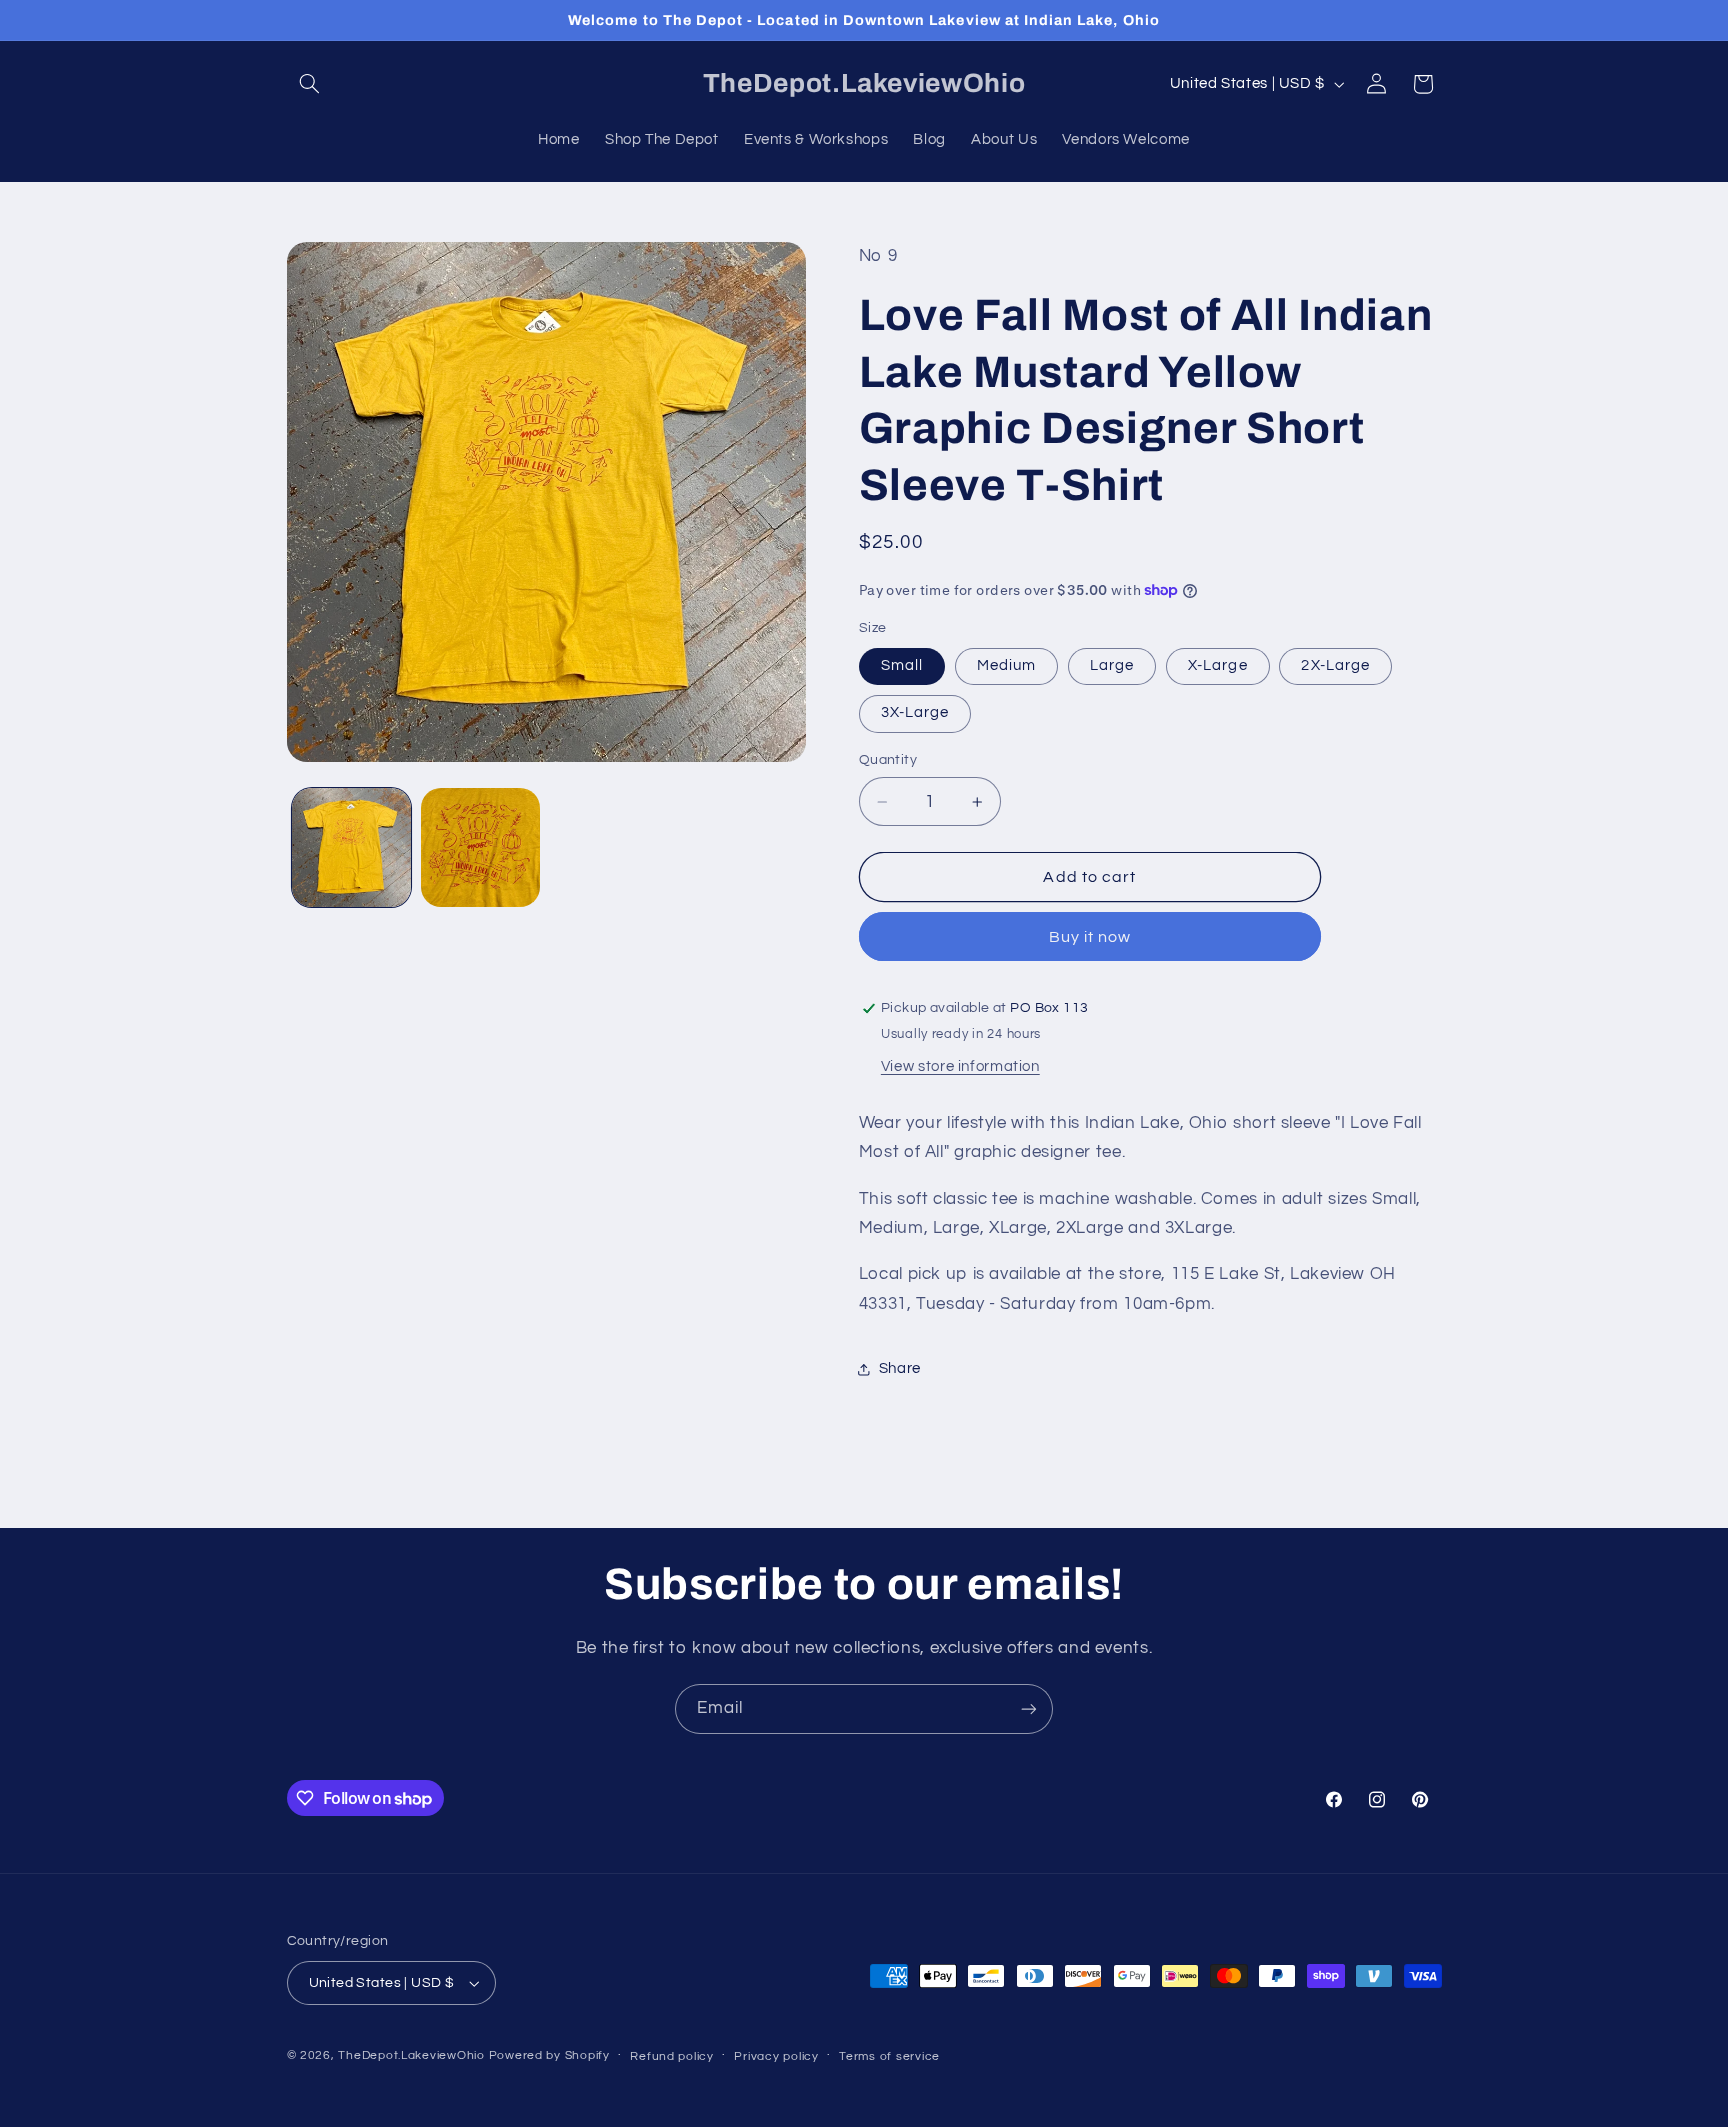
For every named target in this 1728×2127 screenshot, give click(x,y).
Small (902, 666)
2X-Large (1335, 666)
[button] (310, 84)
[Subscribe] (1029, 1708)
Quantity (888, 761)
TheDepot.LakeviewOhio (411, 2055)
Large (1112, 666)
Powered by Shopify (549, 2055)
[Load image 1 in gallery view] (351, 847)
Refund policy (672, 2056)
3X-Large (915, 713)
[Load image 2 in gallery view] (480, 847)
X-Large (1217, 666)
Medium (1006, 666)
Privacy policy (776, 2056)
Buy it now (1090, 937)
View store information (960, 1066)
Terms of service (889, 2056)
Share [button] (900, 1368)
